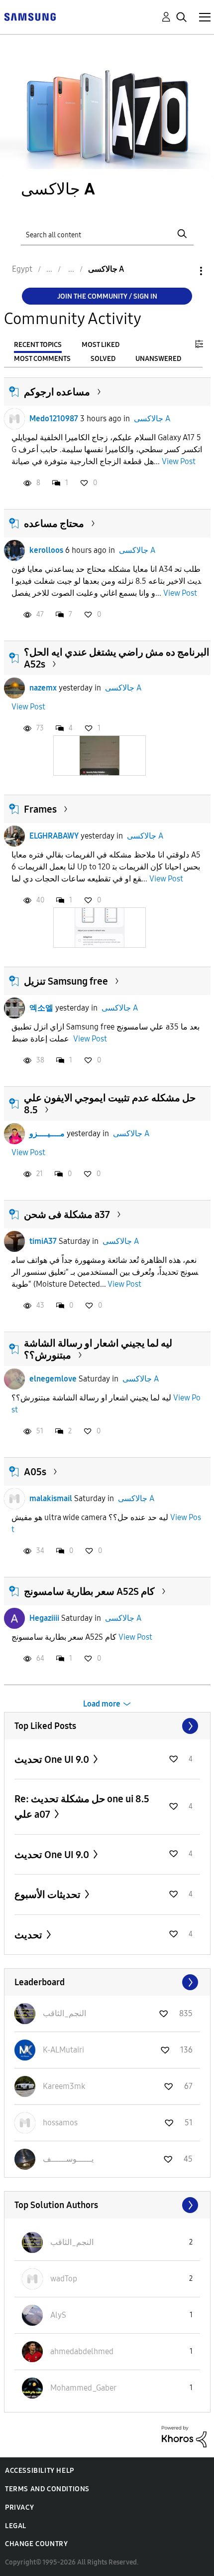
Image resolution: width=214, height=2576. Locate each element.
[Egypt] (30, 16)
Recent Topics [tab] (38, 345)
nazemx (43, 688)
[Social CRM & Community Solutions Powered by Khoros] (184, 2436)
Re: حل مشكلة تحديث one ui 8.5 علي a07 (82, 1806)
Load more (102, 1704)
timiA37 (43, 1241)
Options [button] (184, 271)
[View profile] (14, 419)
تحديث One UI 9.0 (53, 1759)
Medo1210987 (54, 419)
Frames (40, 809)
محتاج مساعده (54, 523)
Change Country (36, 2544)
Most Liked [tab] (101, 345)
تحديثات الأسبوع (49, 1894)
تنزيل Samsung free (66, 981)
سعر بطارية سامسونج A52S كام (89, 1591)
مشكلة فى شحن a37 (67, 1214)
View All (107, 1726)
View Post (179, 461)
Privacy (19, 2507)
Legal (16, 2526)
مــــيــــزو (47, 1133)
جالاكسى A (152, 419)
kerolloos (46, 550)
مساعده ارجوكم (57, 392)
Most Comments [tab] (42, 359)
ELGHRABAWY (54, 836)
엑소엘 (41, 1008)
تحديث (29, 1935)
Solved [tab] (103, 359)
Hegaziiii (44, 1618)
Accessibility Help (40, 2471)
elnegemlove (53, 1379)
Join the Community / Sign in (107, 296)
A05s (35, 1472)
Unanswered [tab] (158, 359)
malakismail (51, 1498)
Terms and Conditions (47, 2489)
